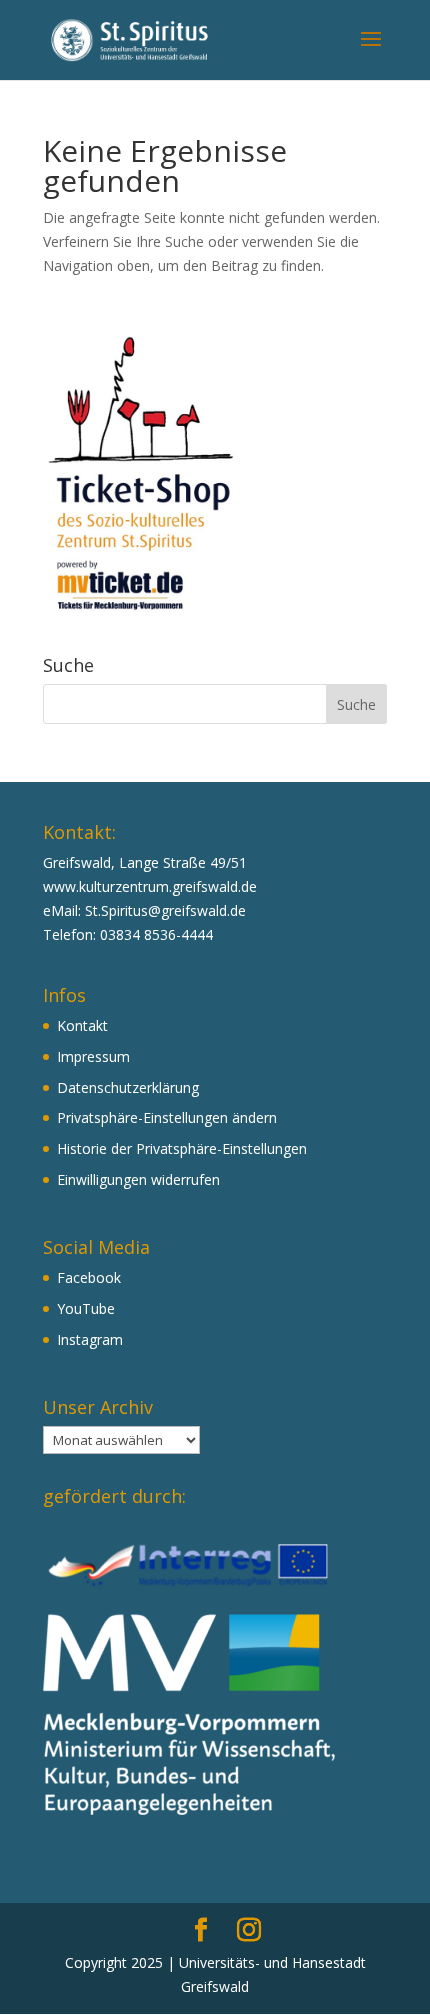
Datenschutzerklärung (128, 1087)
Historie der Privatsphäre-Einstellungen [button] (182, 1148)
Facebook (89, 1277)
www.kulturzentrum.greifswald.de (150, 886)
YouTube (86, 1308)
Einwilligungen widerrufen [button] (138, 1179)
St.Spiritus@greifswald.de (165, 910)
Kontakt (82, 1025)
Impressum (93, 1056)
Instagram (90, 1339)
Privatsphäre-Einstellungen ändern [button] (167, 1117)
